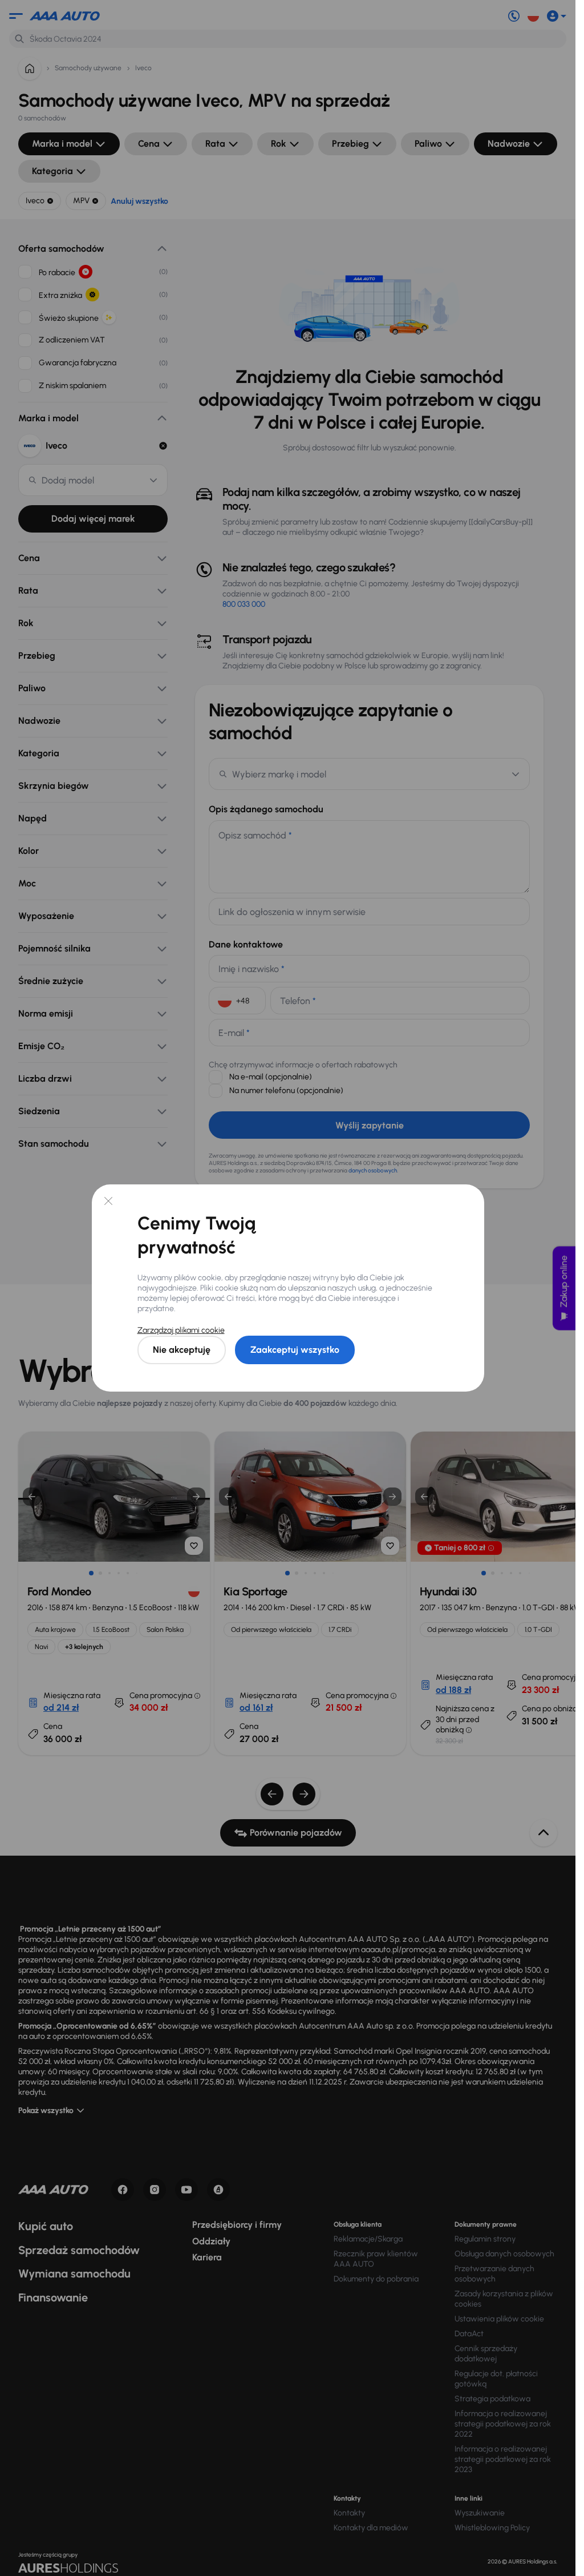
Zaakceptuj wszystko (295, 1350)
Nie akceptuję (182, 1350)
